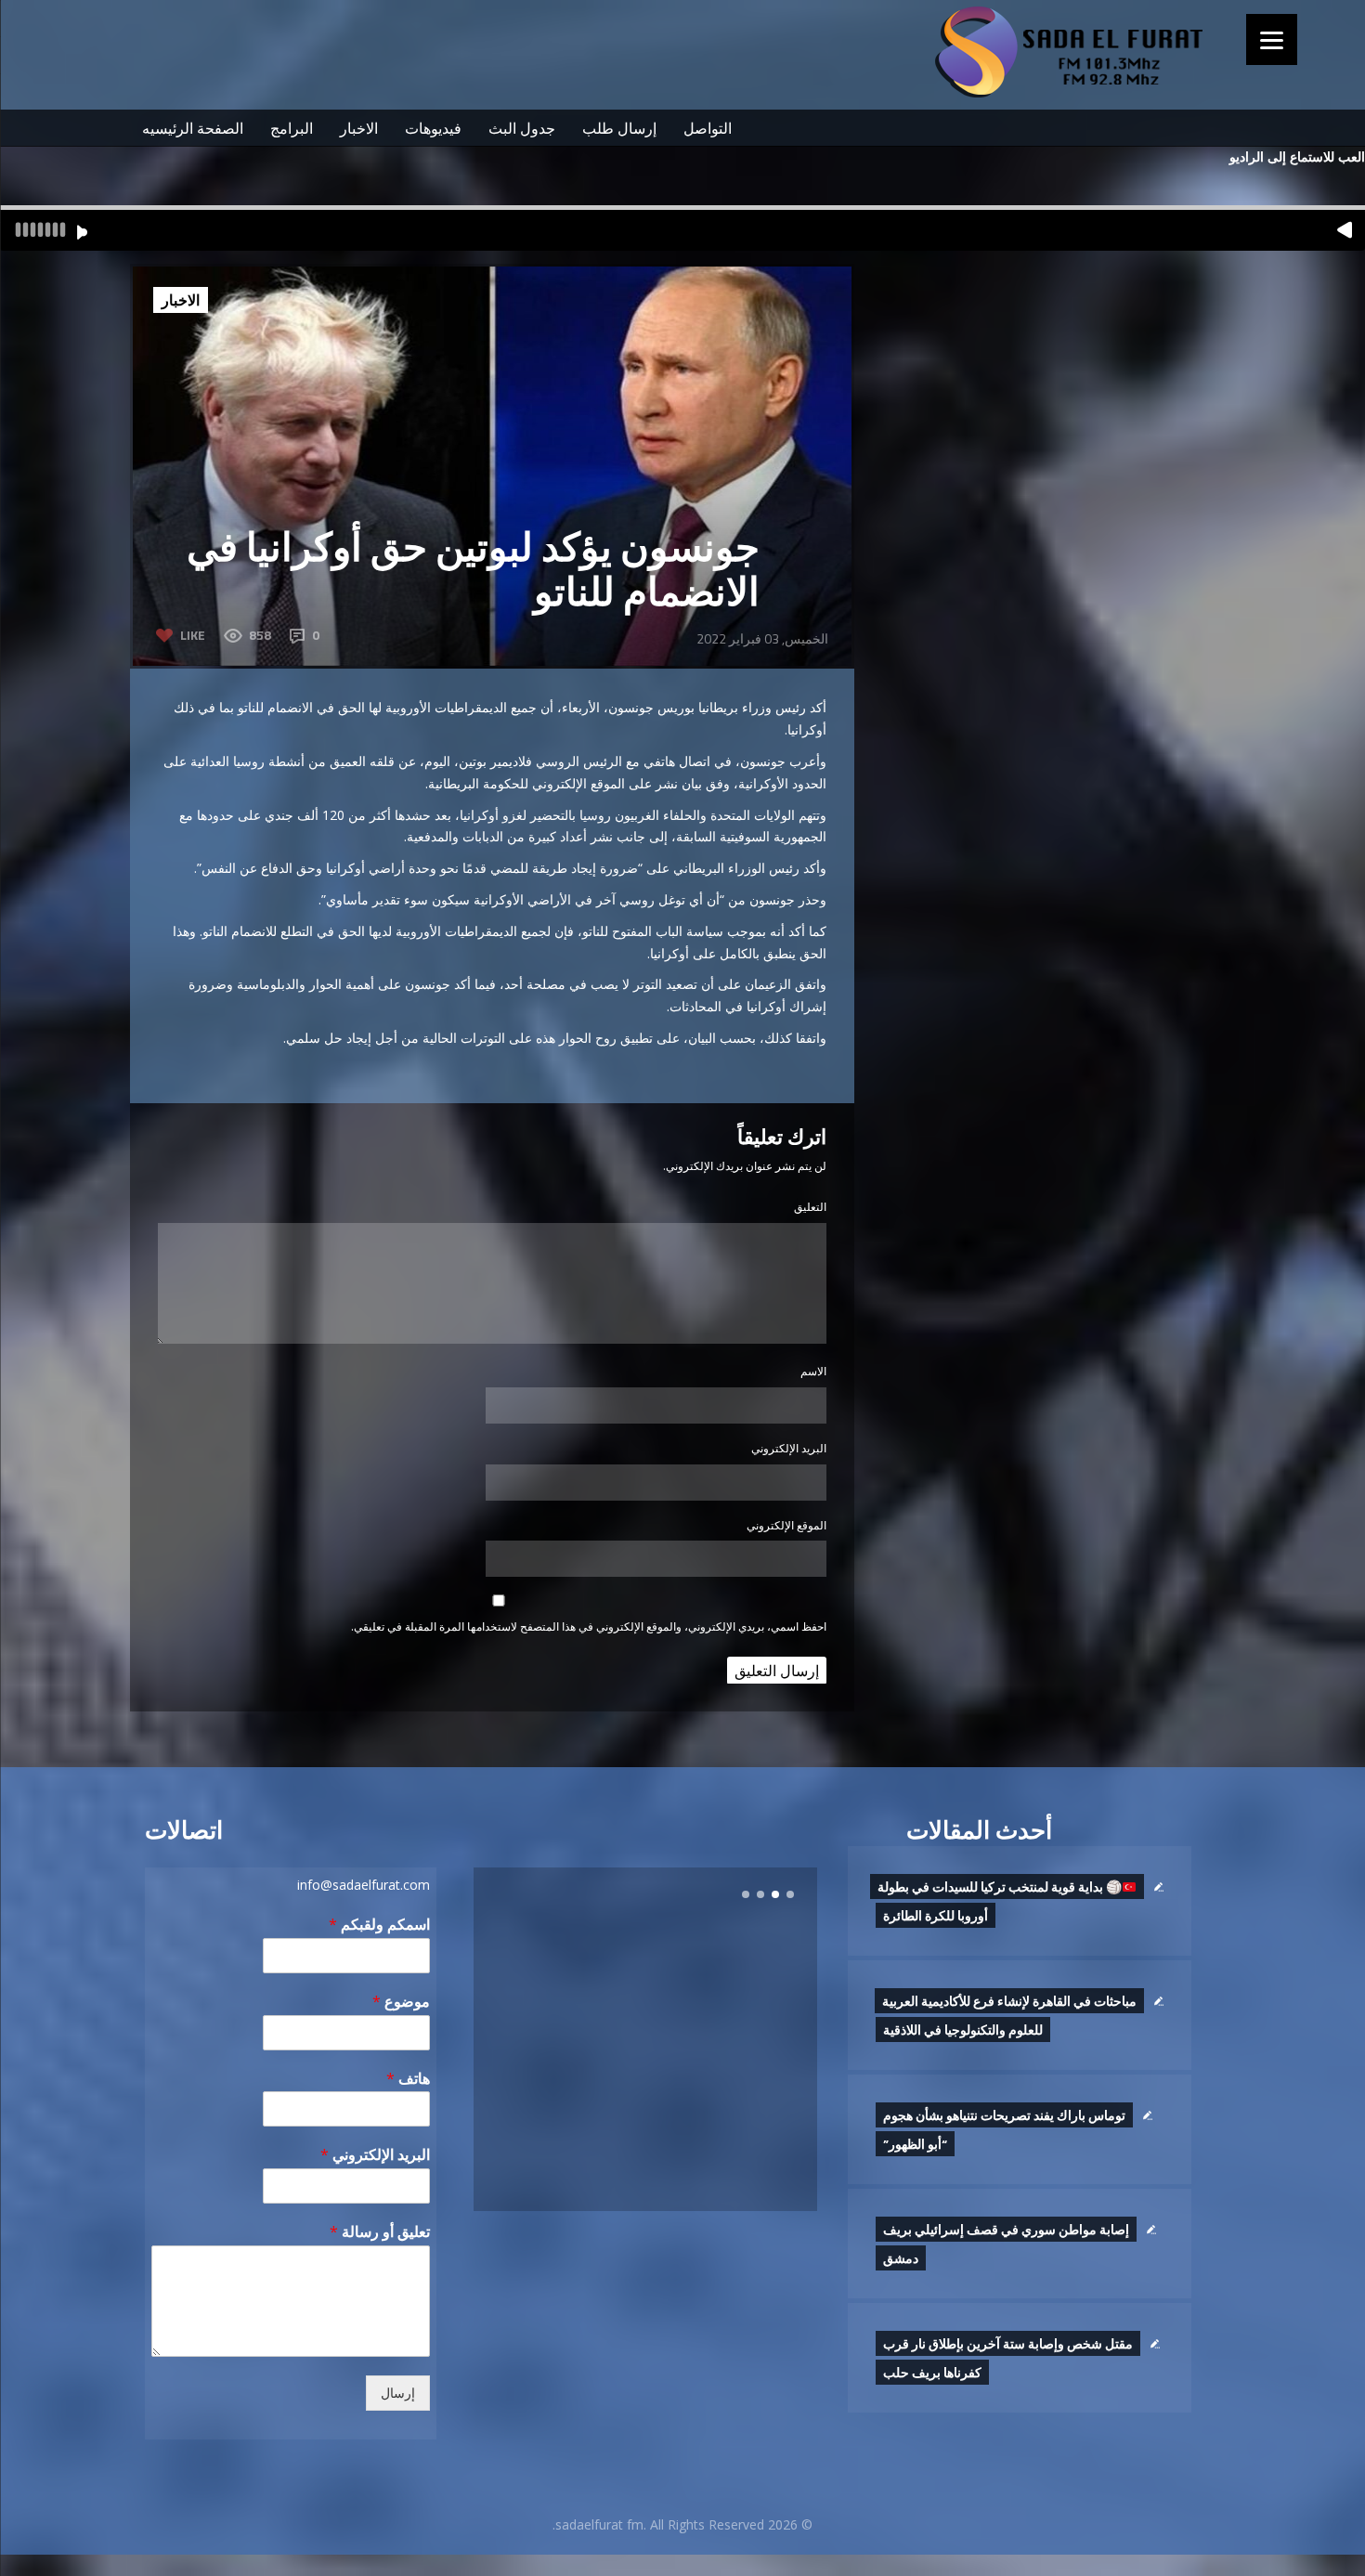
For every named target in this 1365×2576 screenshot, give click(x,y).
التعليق (810, 1207)
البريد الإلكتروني (789, 1448)
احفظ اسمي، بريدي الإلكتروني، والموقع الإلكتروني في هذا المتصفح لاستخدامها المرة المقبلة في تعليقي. (589, 1626)
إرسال (398, 2393)
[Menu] (1272, 39)
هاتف (408, 2079)
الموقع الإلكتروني (786, 1525)
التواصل (708, 128)
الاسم (813, 1371)
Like (193, 635)
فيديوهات (433, 128)
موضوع (401, 2002)
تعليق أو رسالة (380, 2232)
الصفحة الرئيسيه (193, 128)
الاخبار (359, 128)
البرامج (292, 128)
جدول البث (522, 128)
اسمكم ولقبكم (379, 1925)
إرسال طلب (619, 128)
